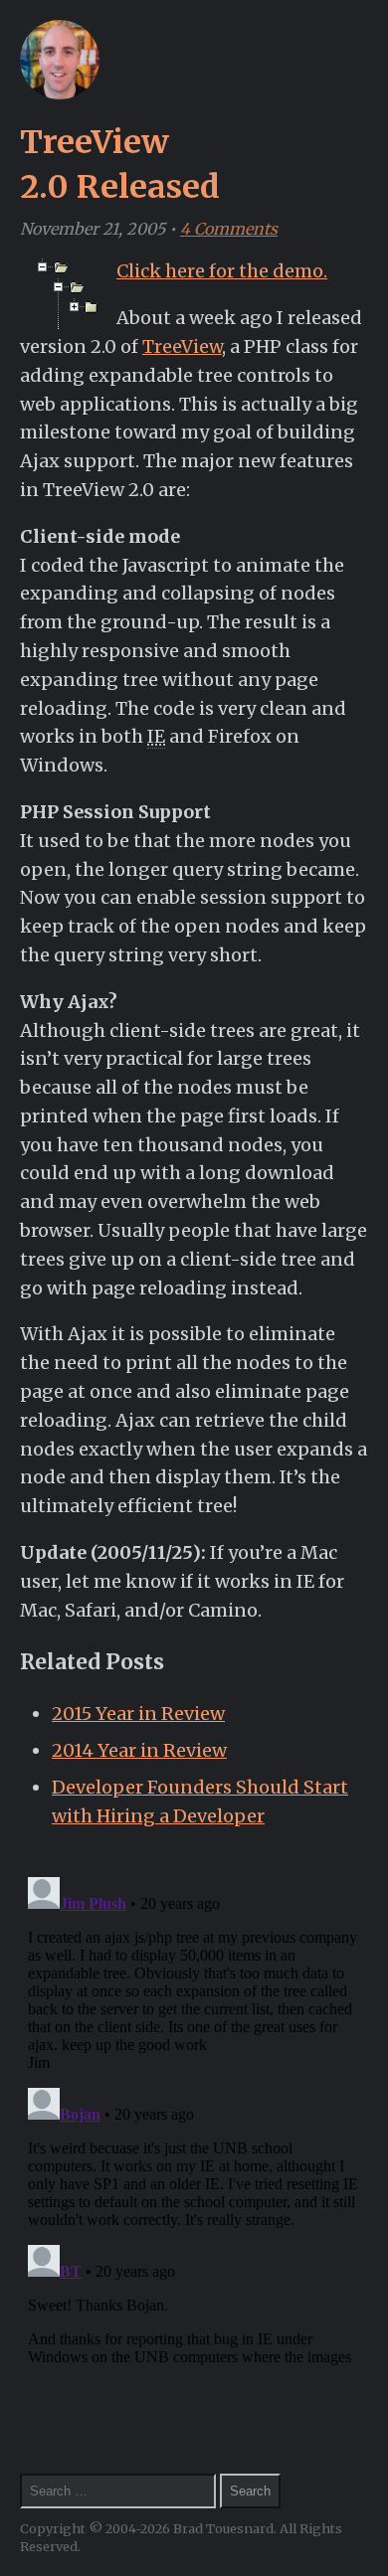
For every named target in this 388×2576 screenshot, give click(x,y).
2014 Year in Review (139, 1750)
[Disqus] (194, 2118)
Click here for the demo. (222, 271)
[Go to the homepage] (60, 93)
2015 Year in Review (138, 1714)
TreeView (182, 346)
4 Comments (229, 229)
